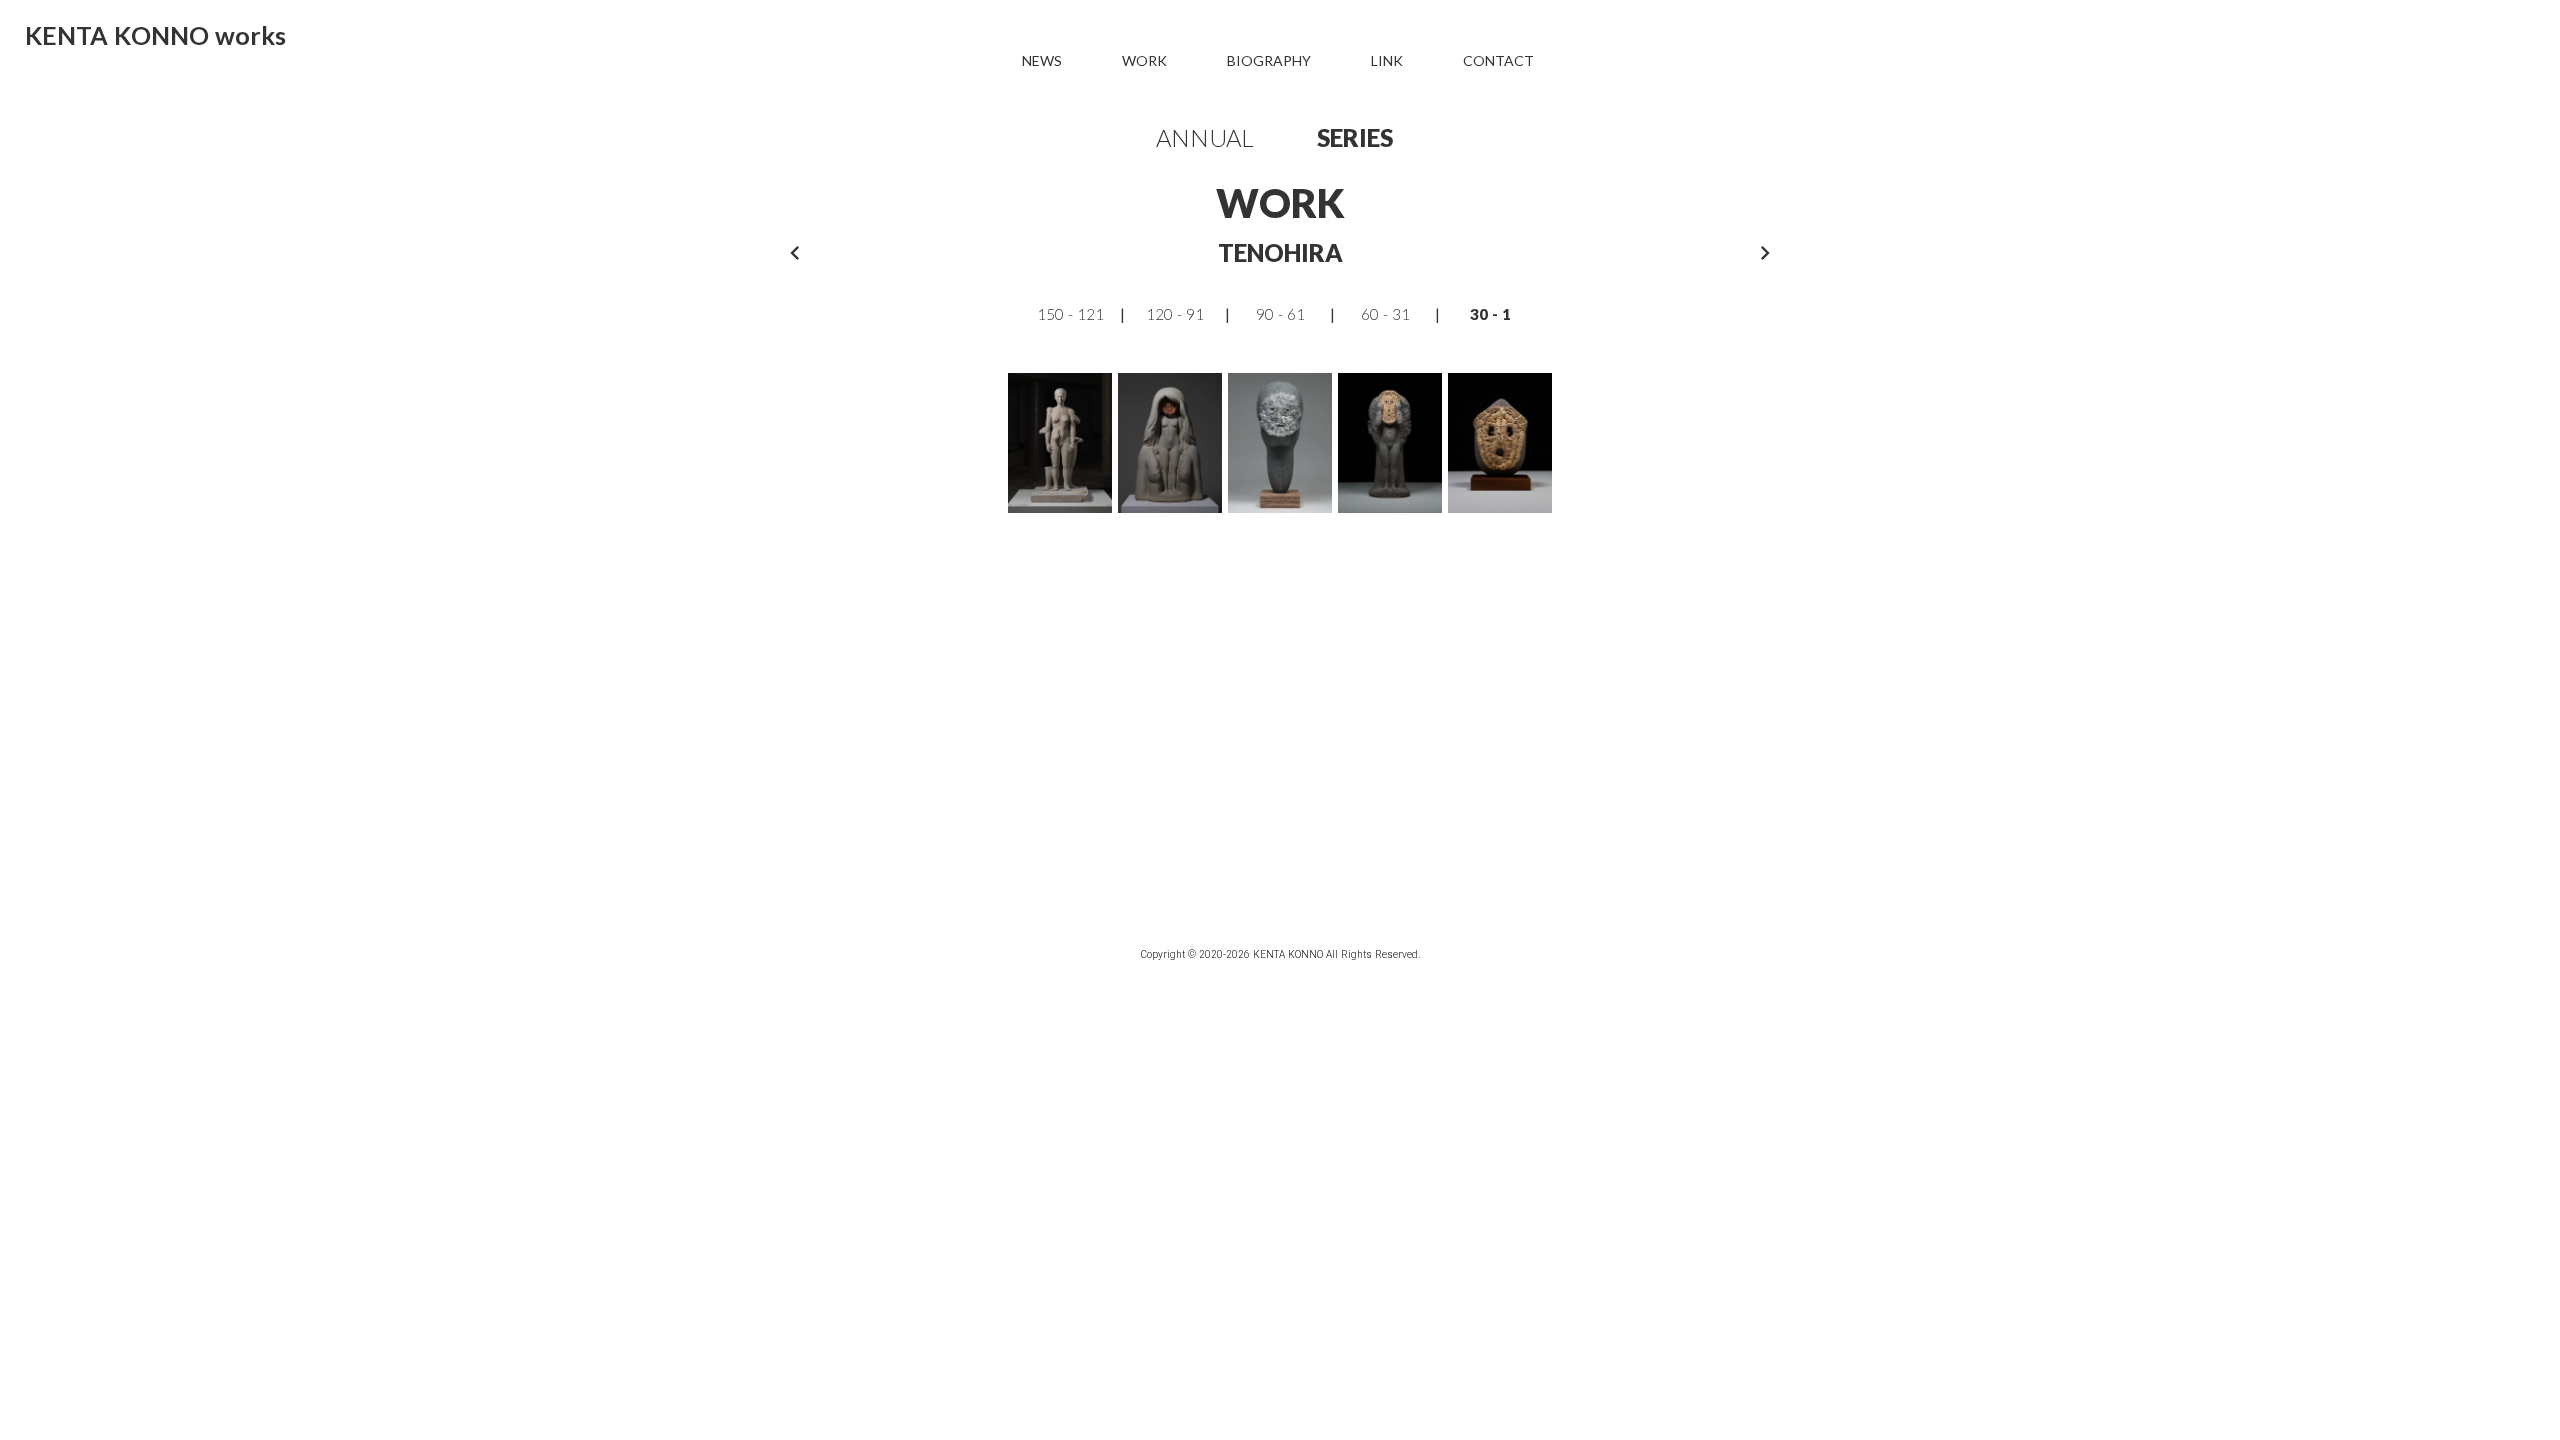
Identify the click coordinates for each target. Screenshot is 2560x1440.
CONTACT (1498, 61)
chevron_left (795, 253)
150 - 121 (1070, 314)
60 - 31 (1385, 314)
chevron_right (1765, 253)
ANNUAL (1205, 137)
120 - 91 (1175, 314)
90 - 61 (1280, 314)
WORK (1144, 61)
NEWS (1042, 61)
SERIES (1355, 137)
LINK (1387, 61)
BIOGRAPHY (1269, 61)
